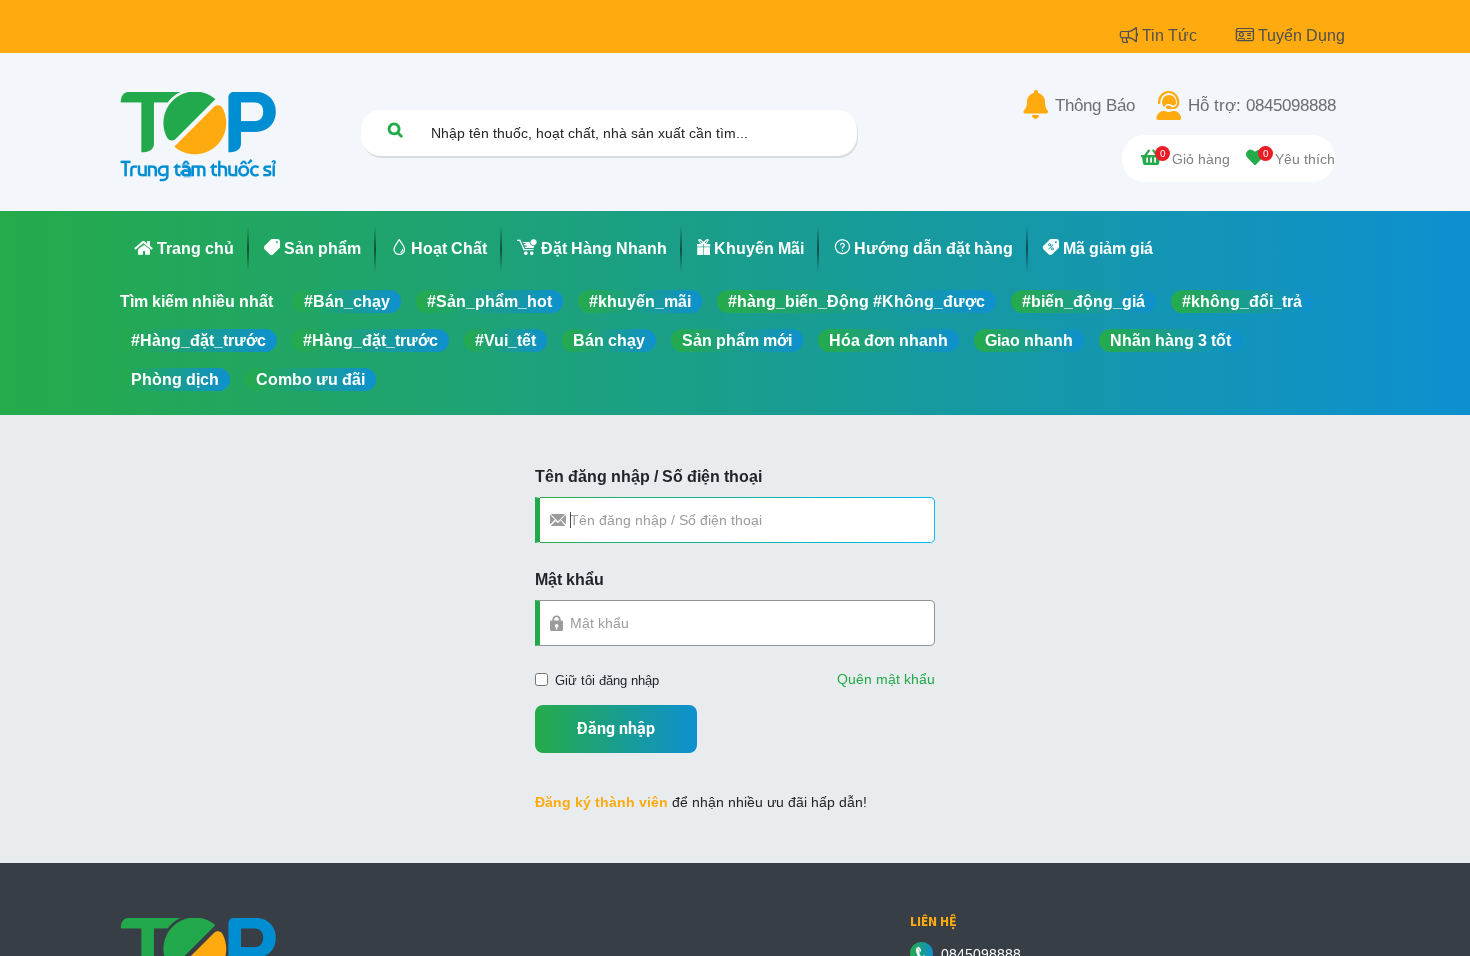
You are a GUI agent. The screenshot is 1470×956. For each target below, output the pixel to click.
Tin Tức (1171, 35)
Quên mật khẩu (886, 679)
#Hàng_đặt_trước (198, 340)
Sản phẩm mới (737, 340)
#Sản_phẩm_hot (489, 301)
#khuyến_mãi (640, 301)
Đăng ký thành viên (601, 802)
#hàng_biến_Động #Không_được (856, 301)
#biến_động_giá (1083, 301)
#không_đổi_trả (1242, 301)
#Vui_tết (505, 340)
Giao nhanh (1029, 340)
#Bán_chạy (347, 301)
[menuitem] (184, 249)
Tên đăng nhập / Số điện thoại (648, 476)
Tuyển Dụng (1301, 35)
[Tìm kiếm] (395, 129)
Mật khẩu (569, 579)
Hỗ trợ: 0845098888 (1262, 106)
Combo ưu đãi (310, 379)
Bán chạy (609, 340)
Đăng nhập (616, 728)
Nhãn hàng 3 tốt (1170, 340)
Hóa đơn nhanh (888, 340)
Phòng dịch (175, 379)
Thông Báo (1095, 106)
